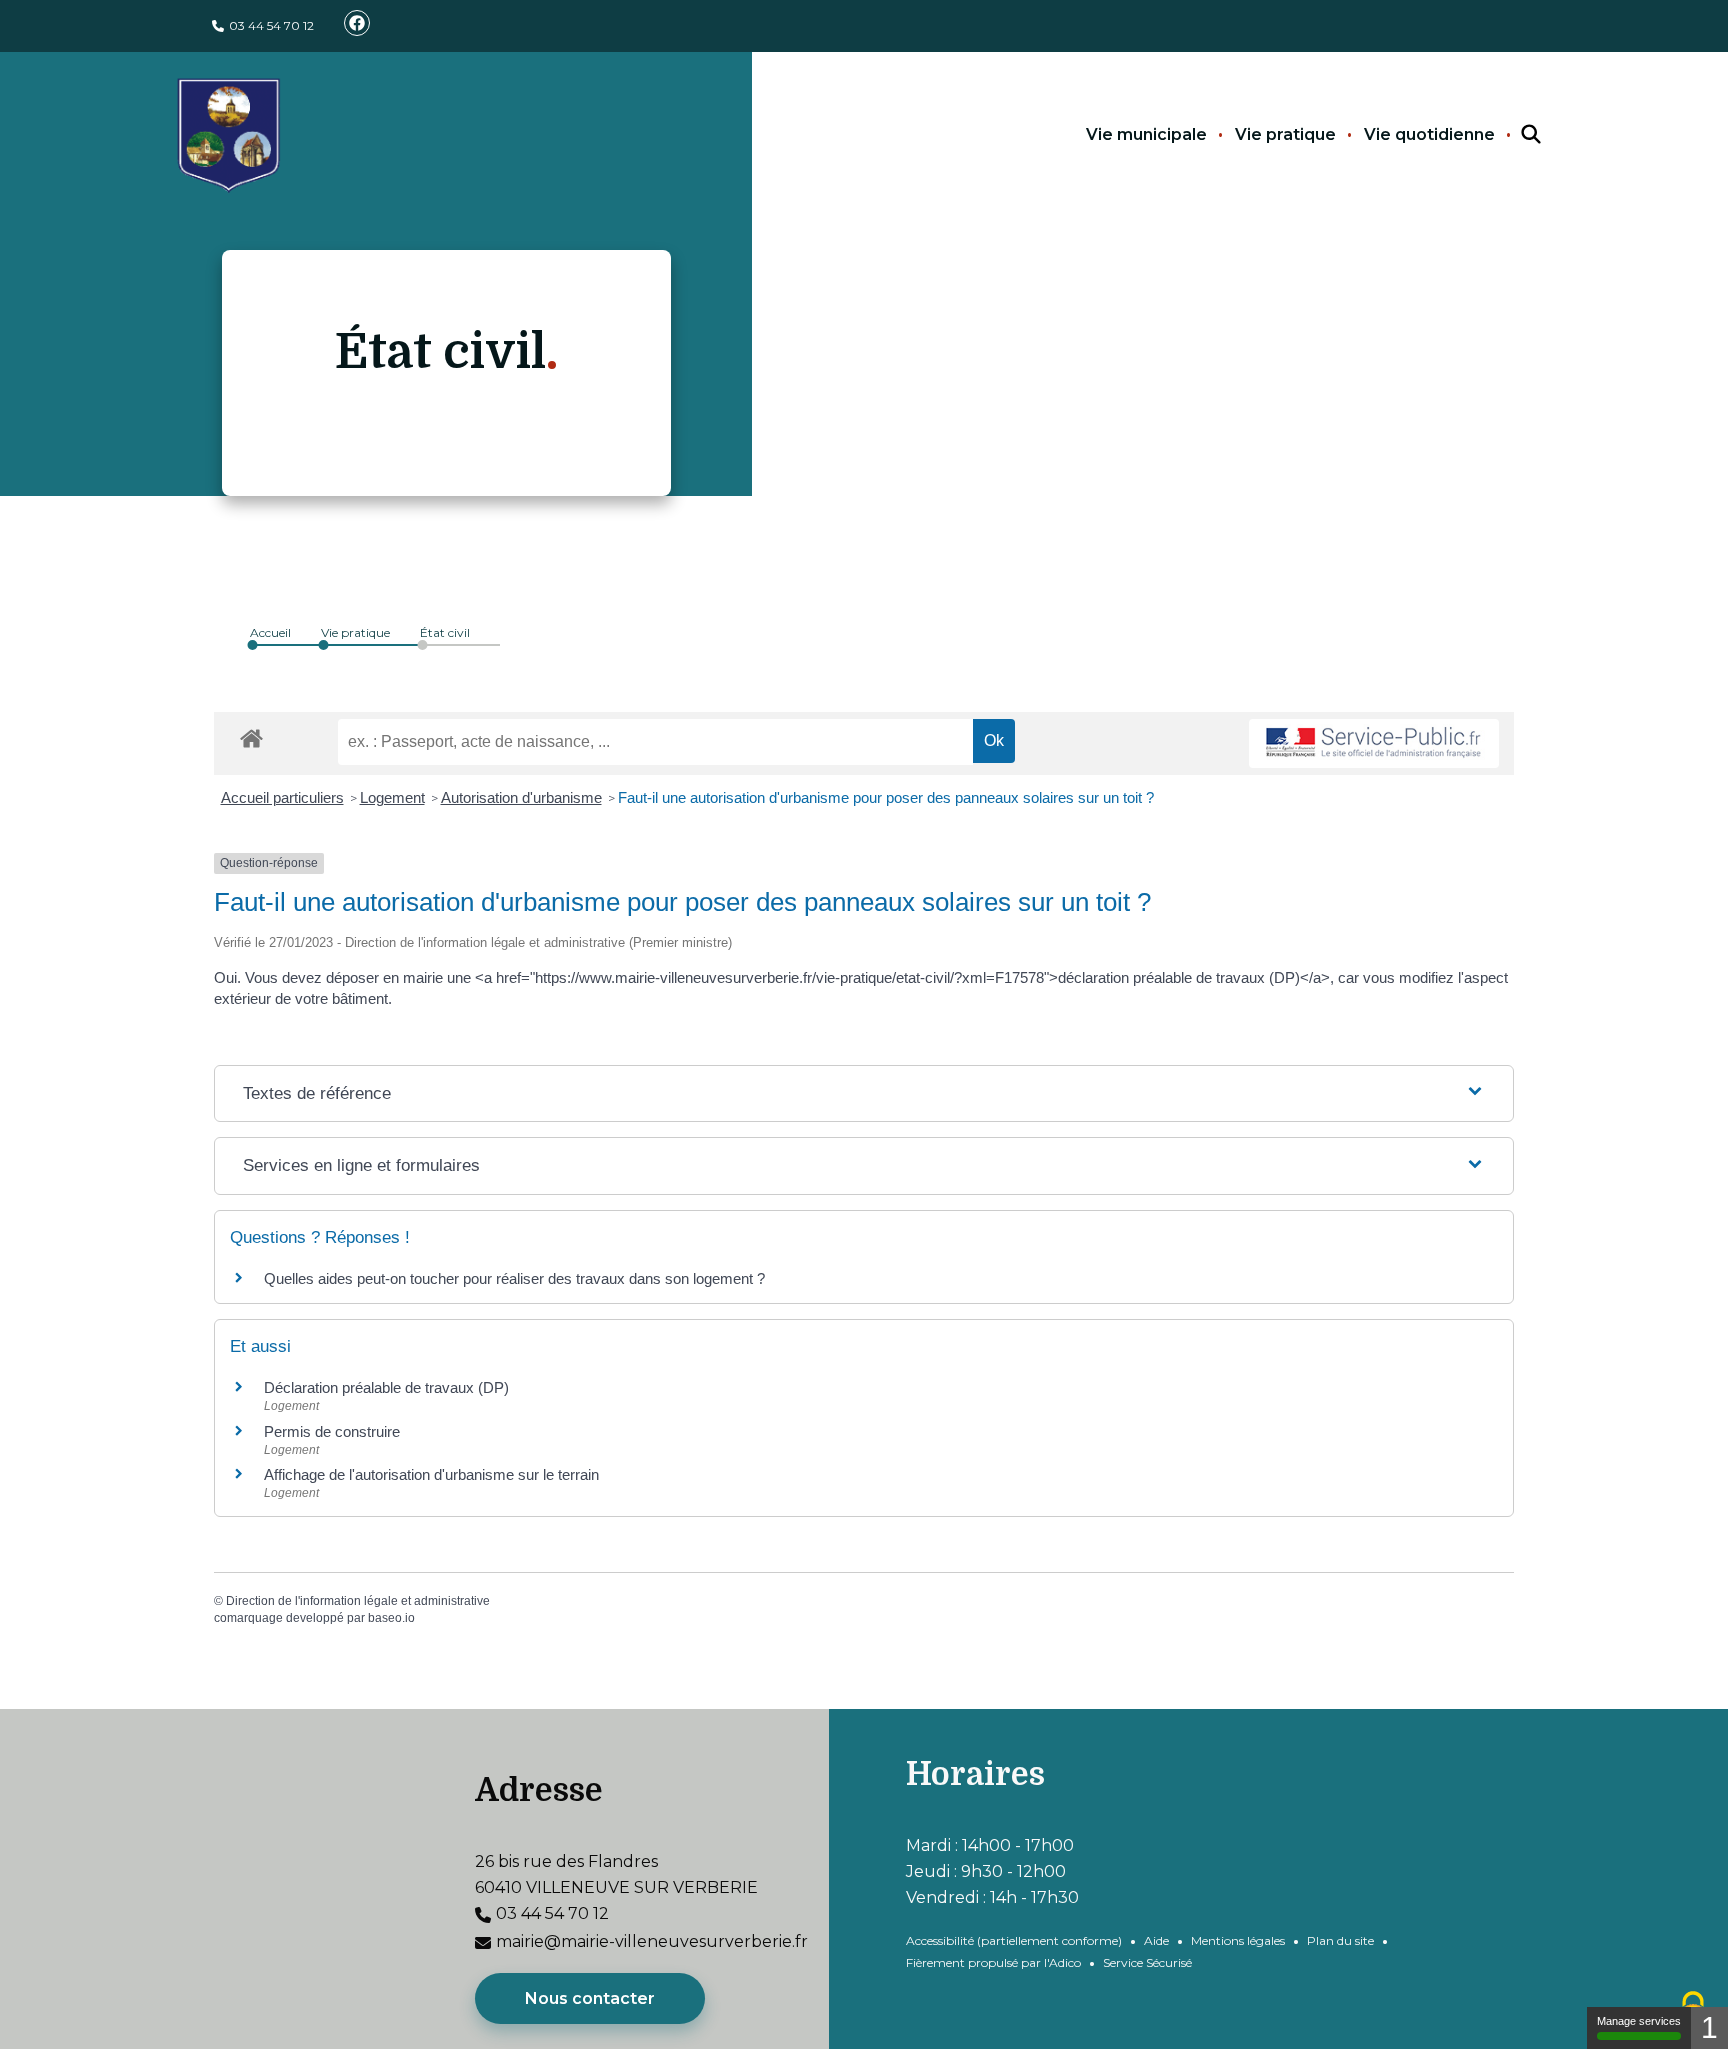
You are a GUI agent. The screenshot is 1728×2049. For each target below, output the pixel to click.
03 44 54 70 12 (271, 25)
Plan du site (1340, 1940)
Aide (1156, 1940)
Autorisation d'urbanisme (521, 797)
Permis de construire (332, 1431)
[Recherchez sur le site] (1513, 135)
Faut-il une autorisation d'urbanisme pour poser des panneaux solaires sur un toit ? (886, 797)
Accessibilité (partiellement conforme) (1014, 1940)
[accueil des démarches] (251, 735)
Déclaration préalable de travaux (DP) (386, 1387)
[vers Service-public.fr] (1374, 743)
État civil (445, 632)
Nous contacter (590, 1998)
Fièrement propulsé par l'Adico (993, 1962)
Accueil (270, 632)
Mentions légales (1238, 1940)
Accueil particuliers (282, 797)
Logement (392, 797)
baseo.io (391, 1618)
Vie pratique (1285, 134)
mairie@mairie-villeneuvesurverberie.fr (652, 1941)
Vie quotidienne (1429, 134)
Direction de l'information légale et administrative (358, 1601)
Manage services (1639, 2021)
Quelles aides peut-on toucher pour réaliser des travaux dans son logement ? (514, 1278)
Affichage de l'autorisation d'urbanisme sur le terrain (431, 1474)
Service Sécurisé (1147, 1962)
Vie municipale (1146, 134)
